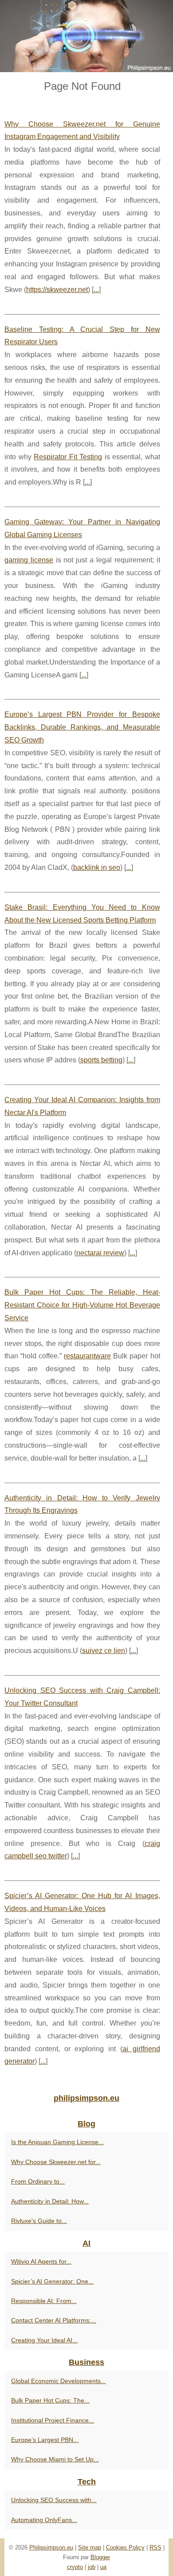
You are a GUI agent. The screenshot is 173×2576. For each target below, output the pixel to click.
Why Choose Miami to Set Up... (55, 2459)
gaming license (29, 560)
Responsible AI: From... (44, 2301)
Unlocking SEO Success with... (54, 2500)
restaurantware (87, 1356)
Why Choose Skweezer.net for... (56, 2162)
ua (103, 2567)
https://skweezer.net (57, 290)
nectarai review (100, 1253)
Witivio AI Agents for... (41, 2261)
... (96, 290)
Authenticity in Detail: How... (50, 2201)
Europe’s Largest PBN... (45, 2440)
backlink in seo (97, 867)
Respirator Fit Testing (68, 457)
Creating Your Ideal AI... (44, 2340)
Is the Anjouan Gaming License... (57, 2142)
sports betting (101, 1060)
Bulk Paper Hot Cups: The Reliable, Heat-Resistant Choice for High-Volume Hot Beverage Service (82, 1305)
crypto (75, 2567)
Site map (90, 2547)
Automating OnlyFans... (44, 2520)
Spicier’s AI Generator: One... (52, 2281)
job (92, 2567)
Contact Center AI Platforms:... (54, 2320)
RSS (155, 2547)
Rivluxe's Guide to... (39, 2221)
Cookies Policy (125, 2547)
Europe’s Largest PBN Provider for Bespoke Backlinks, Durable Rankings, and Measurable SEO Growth (82, 727)
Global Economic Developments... (59, 2381)
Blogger (100, 2557)
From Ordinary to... (38, 2181)
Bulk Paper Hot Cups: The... (50, 2400)
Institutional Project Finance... (53, 2420)
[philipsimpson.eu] (86, 36)
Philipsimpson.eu (51, 2547)
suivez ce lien (104, 1651)
